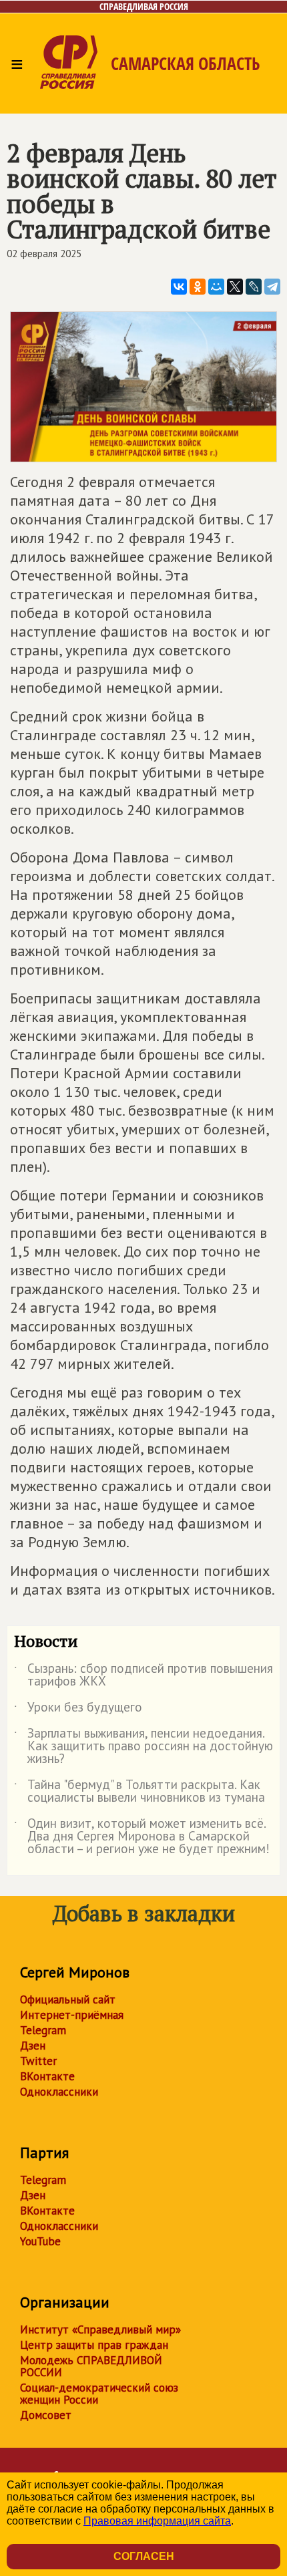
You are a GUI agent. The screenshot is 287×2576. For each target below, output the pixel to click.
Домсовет (46, 2415)
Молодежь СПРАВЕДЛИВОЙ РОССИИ (91, 2366)
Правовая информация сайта (157, 2521)
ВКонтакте (47, 2076)
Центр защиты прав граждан (94, 2345)
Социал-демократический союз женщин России (99, 2394)
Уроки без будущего (78, 1710)
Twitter (38, 2061)
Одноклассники (59, 2092)
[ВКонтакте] (179, 287)
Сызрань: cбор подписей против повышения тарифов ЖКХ (143, 1675)
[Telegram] (272, 287)
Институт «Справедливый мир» (100, 2329)
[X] (235, 287)
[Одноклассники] (198, 287)
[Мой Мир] (216, 287)
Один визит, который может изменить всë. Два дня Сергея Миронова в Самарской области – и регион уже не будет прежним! (142, 1837)
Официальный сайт (68, 1999)
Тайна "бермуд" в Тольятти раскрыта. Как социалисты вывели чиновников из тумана (139, 1792)
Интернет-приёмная (72, 2015)
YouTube (40, 2241)
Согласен (144, 2556)
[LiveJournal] (254, 287)
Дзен (33, 2046)
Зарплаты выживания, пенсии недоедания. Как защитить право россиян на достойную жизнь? (143, 1747)
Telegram (43, 2030)
